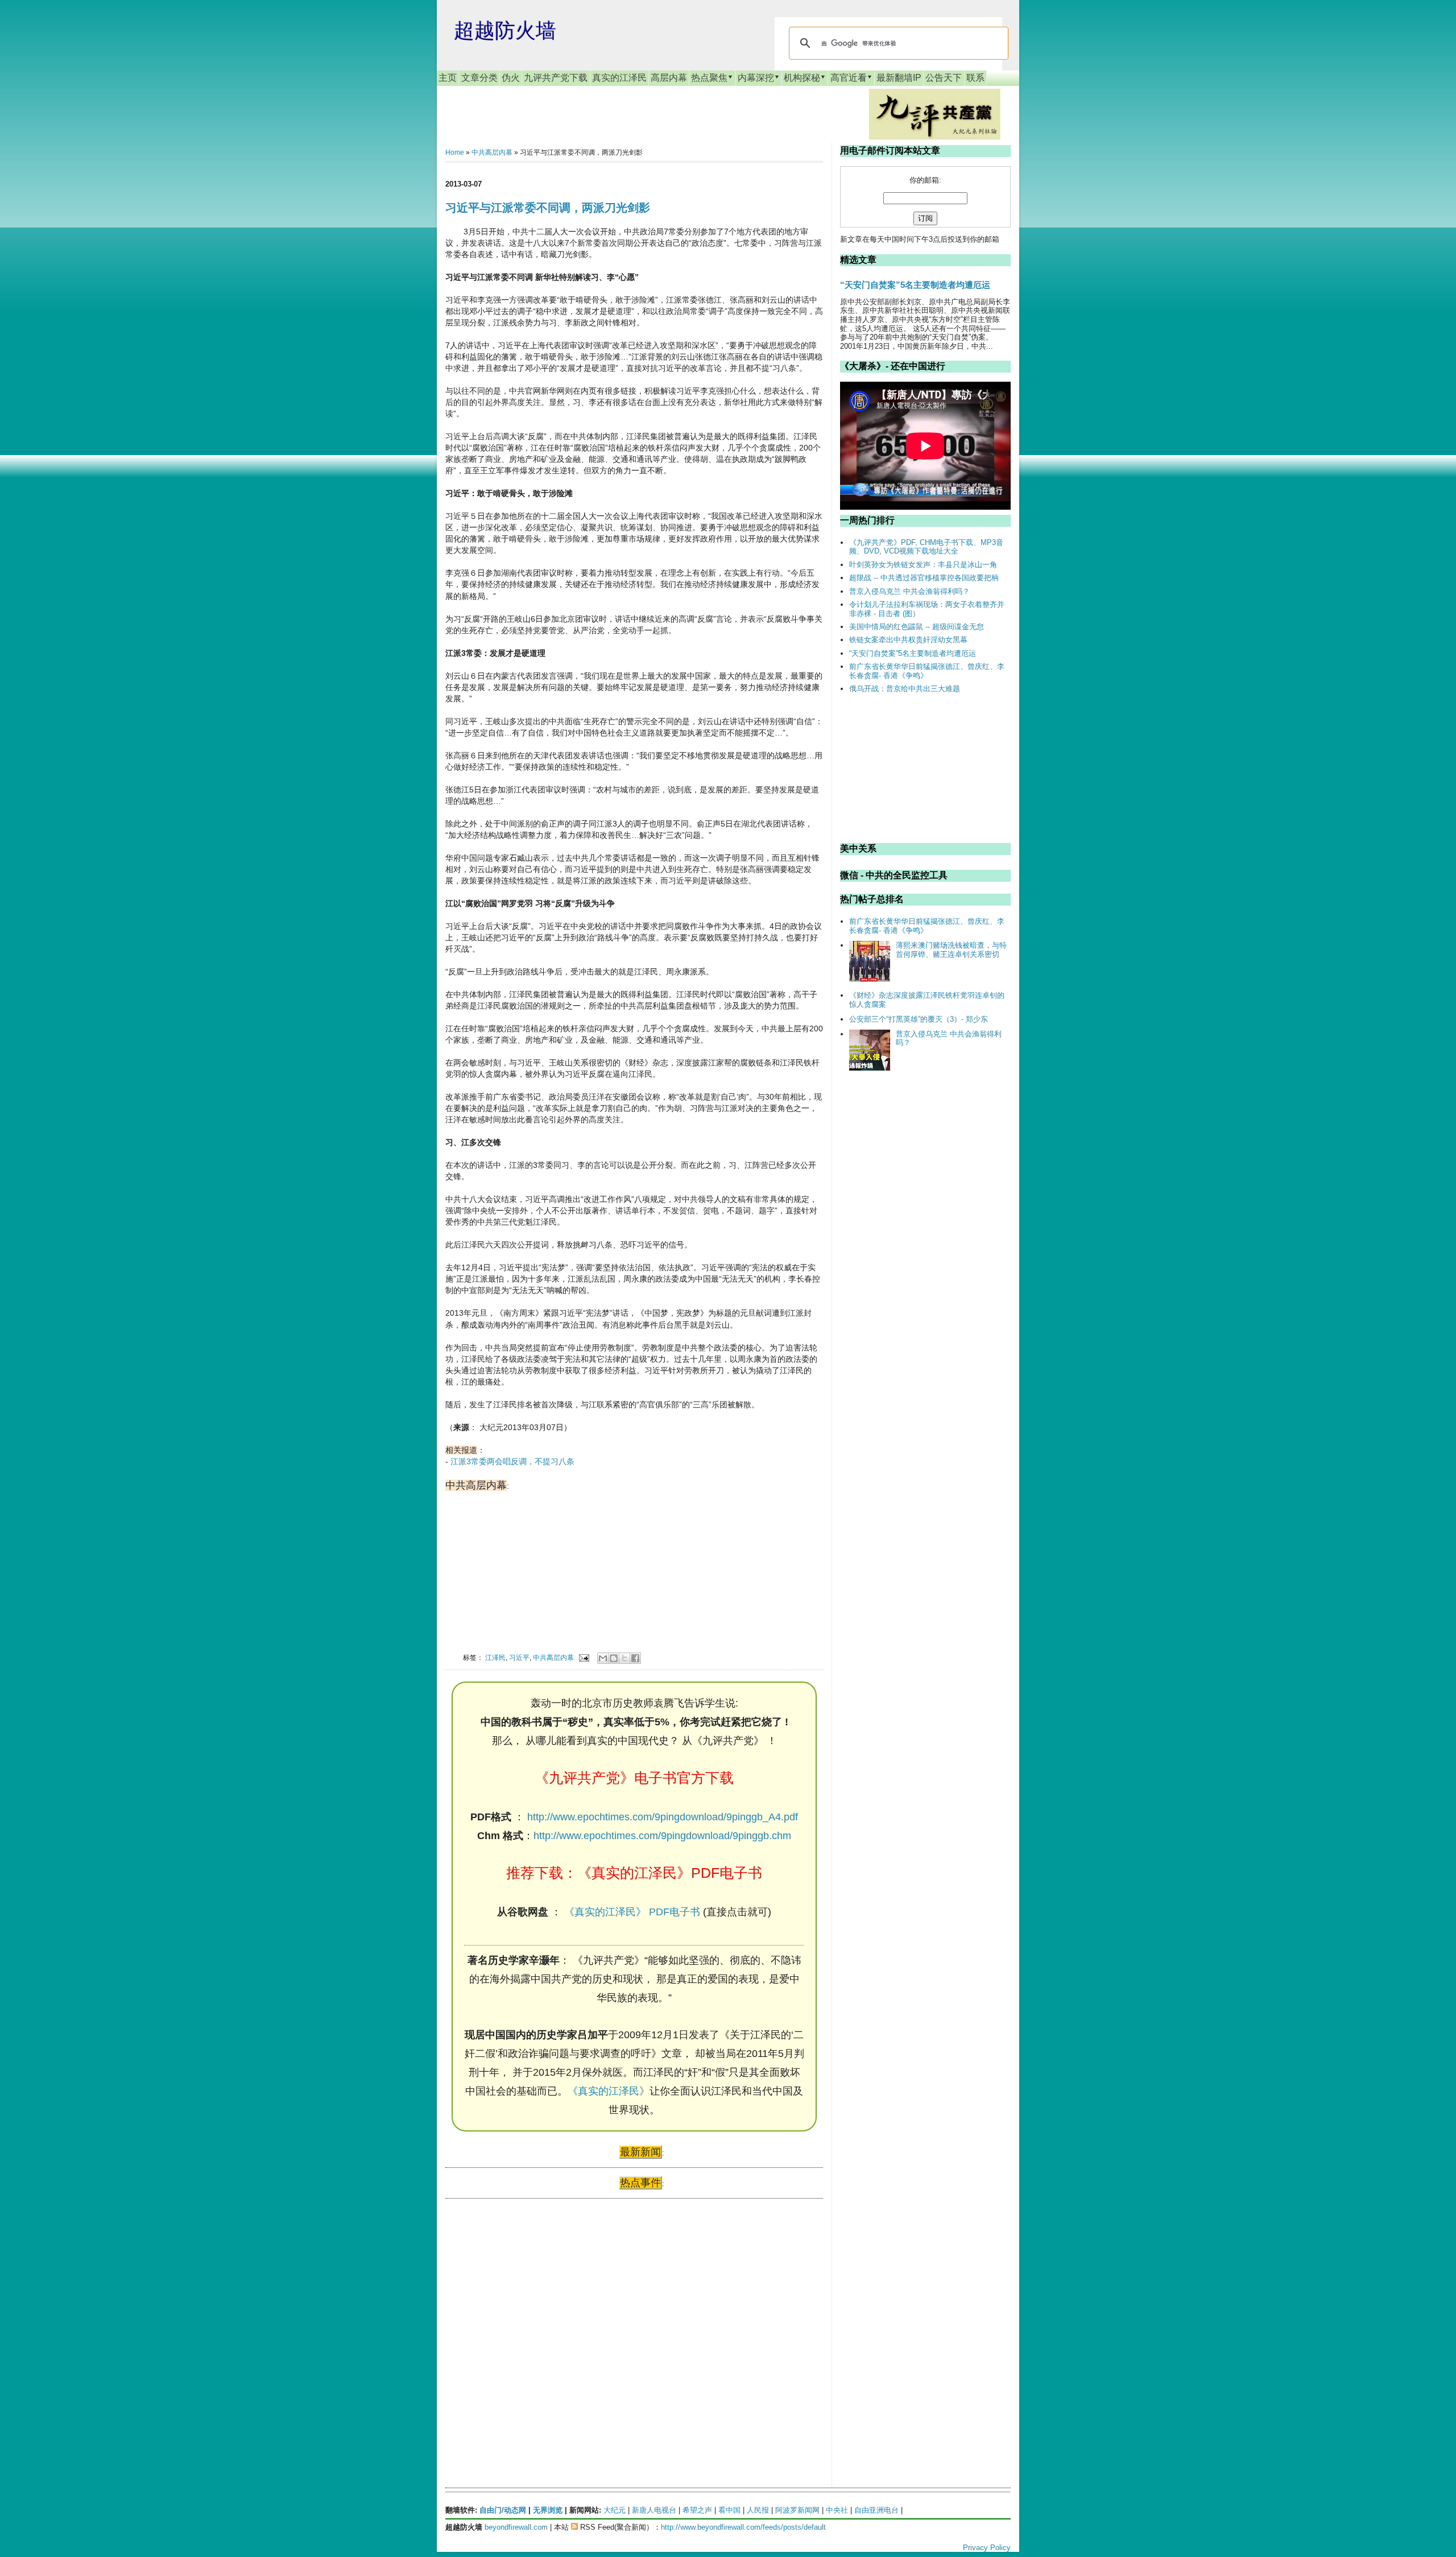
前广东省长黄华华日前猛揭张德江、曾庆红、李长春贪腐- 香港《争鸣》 (927, 671)
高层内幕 (669, 78)
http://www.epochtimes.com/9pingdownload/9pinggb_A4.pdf (663, 1817)
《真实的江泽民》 (609, 2091)
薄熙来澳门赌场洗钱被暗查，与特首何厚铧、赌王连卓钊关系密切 (951, 950)
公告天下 (944, 78)
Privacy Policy (987, 2548)
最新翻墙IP (899, 78)
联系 (975, 78)
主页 (448, 78)
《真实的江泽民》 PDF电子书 (632, 1912)
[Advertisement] (531, 2317)
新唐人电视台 (654, 2510)
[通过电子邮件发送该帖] (583, 1657)
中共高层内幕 (492, 152)
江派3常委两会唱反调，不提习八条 (512, 1461)
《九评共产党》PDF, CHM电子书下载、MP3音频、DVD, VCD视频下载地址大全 (926, 547)
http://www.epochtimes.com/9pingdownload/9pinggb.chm (662, 1836)
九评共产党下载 (556, 78)
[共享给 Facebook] (635, 1658)
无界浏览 (548, 2510)
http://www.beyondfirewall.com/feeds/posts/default (743, 2527)
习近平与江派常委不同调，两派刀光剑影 (548, 208)
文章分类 (479, 78)
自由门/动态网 (503, 2510)
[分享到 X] (624, 1658)
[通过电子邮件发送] (603, 1658)
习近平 (519, 1657)
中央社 (837, 2510)
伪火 (511, 78)
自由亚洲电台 (876, 2510)
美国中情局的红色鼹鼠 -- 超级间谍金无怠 (917, 627)
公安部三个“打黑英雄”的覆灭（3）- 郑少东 (919, 1019)
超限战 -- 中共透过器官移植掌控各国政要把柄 (924, 578)
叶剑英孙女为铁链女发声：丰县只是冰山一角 (923, 565)
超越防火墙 (505, 30)
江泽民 (495, 1657)
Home (455, 152)
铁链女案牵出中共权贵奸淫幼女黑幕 (908, 640)
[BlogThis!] (614, 1658)
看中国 (729, 2510)
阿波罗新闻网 (797, 2510)
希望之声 (697, 2510)
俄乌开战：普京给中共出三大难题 (905, 689)
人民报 (758, 2510)
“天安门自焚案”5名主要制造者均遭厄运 (915, 285)
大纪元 (615, 2510)
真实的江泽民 (619, 78)
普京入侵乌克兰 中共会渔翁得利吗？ (909, 591)
